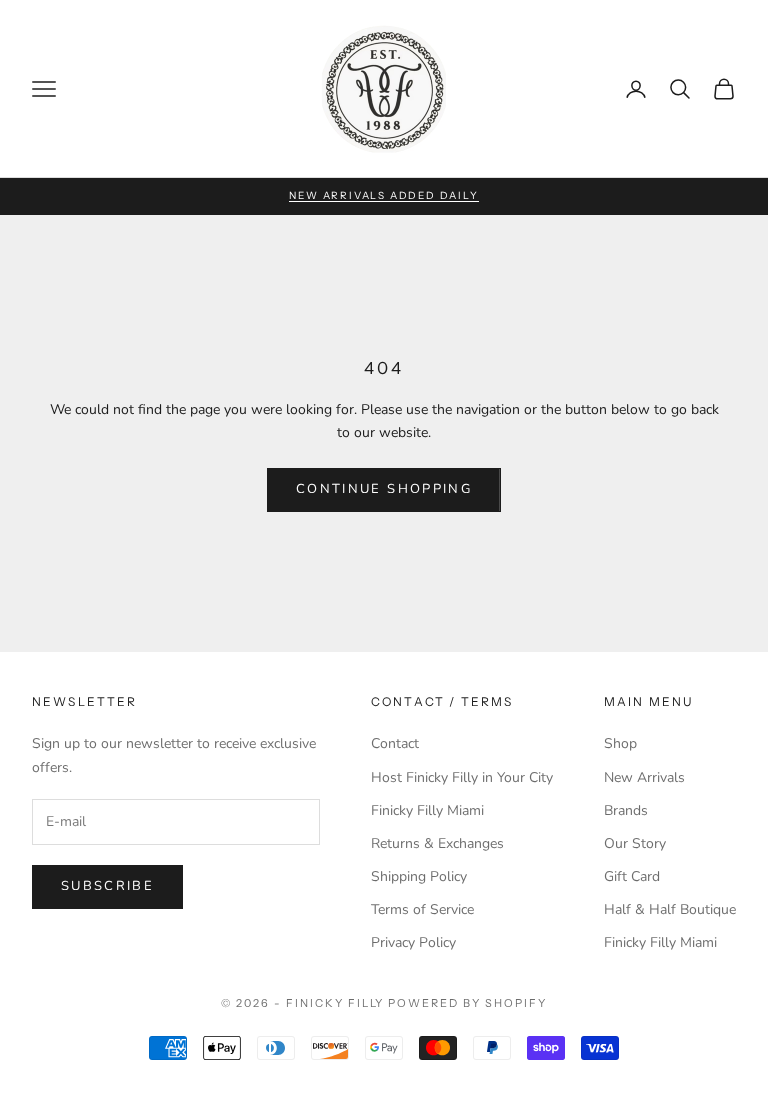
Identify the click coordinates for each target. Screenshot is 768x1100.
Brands (626, 810)
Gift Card (632, 876)
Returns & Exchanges (437, 843)
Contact (395, 743)
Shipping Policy (419, 876)
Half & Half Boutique (670, 909)
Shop (620, 743)
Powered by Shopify (467, 1003)
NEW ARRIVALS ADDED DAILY (383, 195)
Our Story (635, 843)
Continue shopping (384, 489)
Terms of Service (422, 909)
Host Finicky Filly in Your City (462, 777)
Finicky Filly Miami (427, 810)
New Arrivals (644, 777)
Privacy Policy (413, 942)
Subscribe (107, 886)
